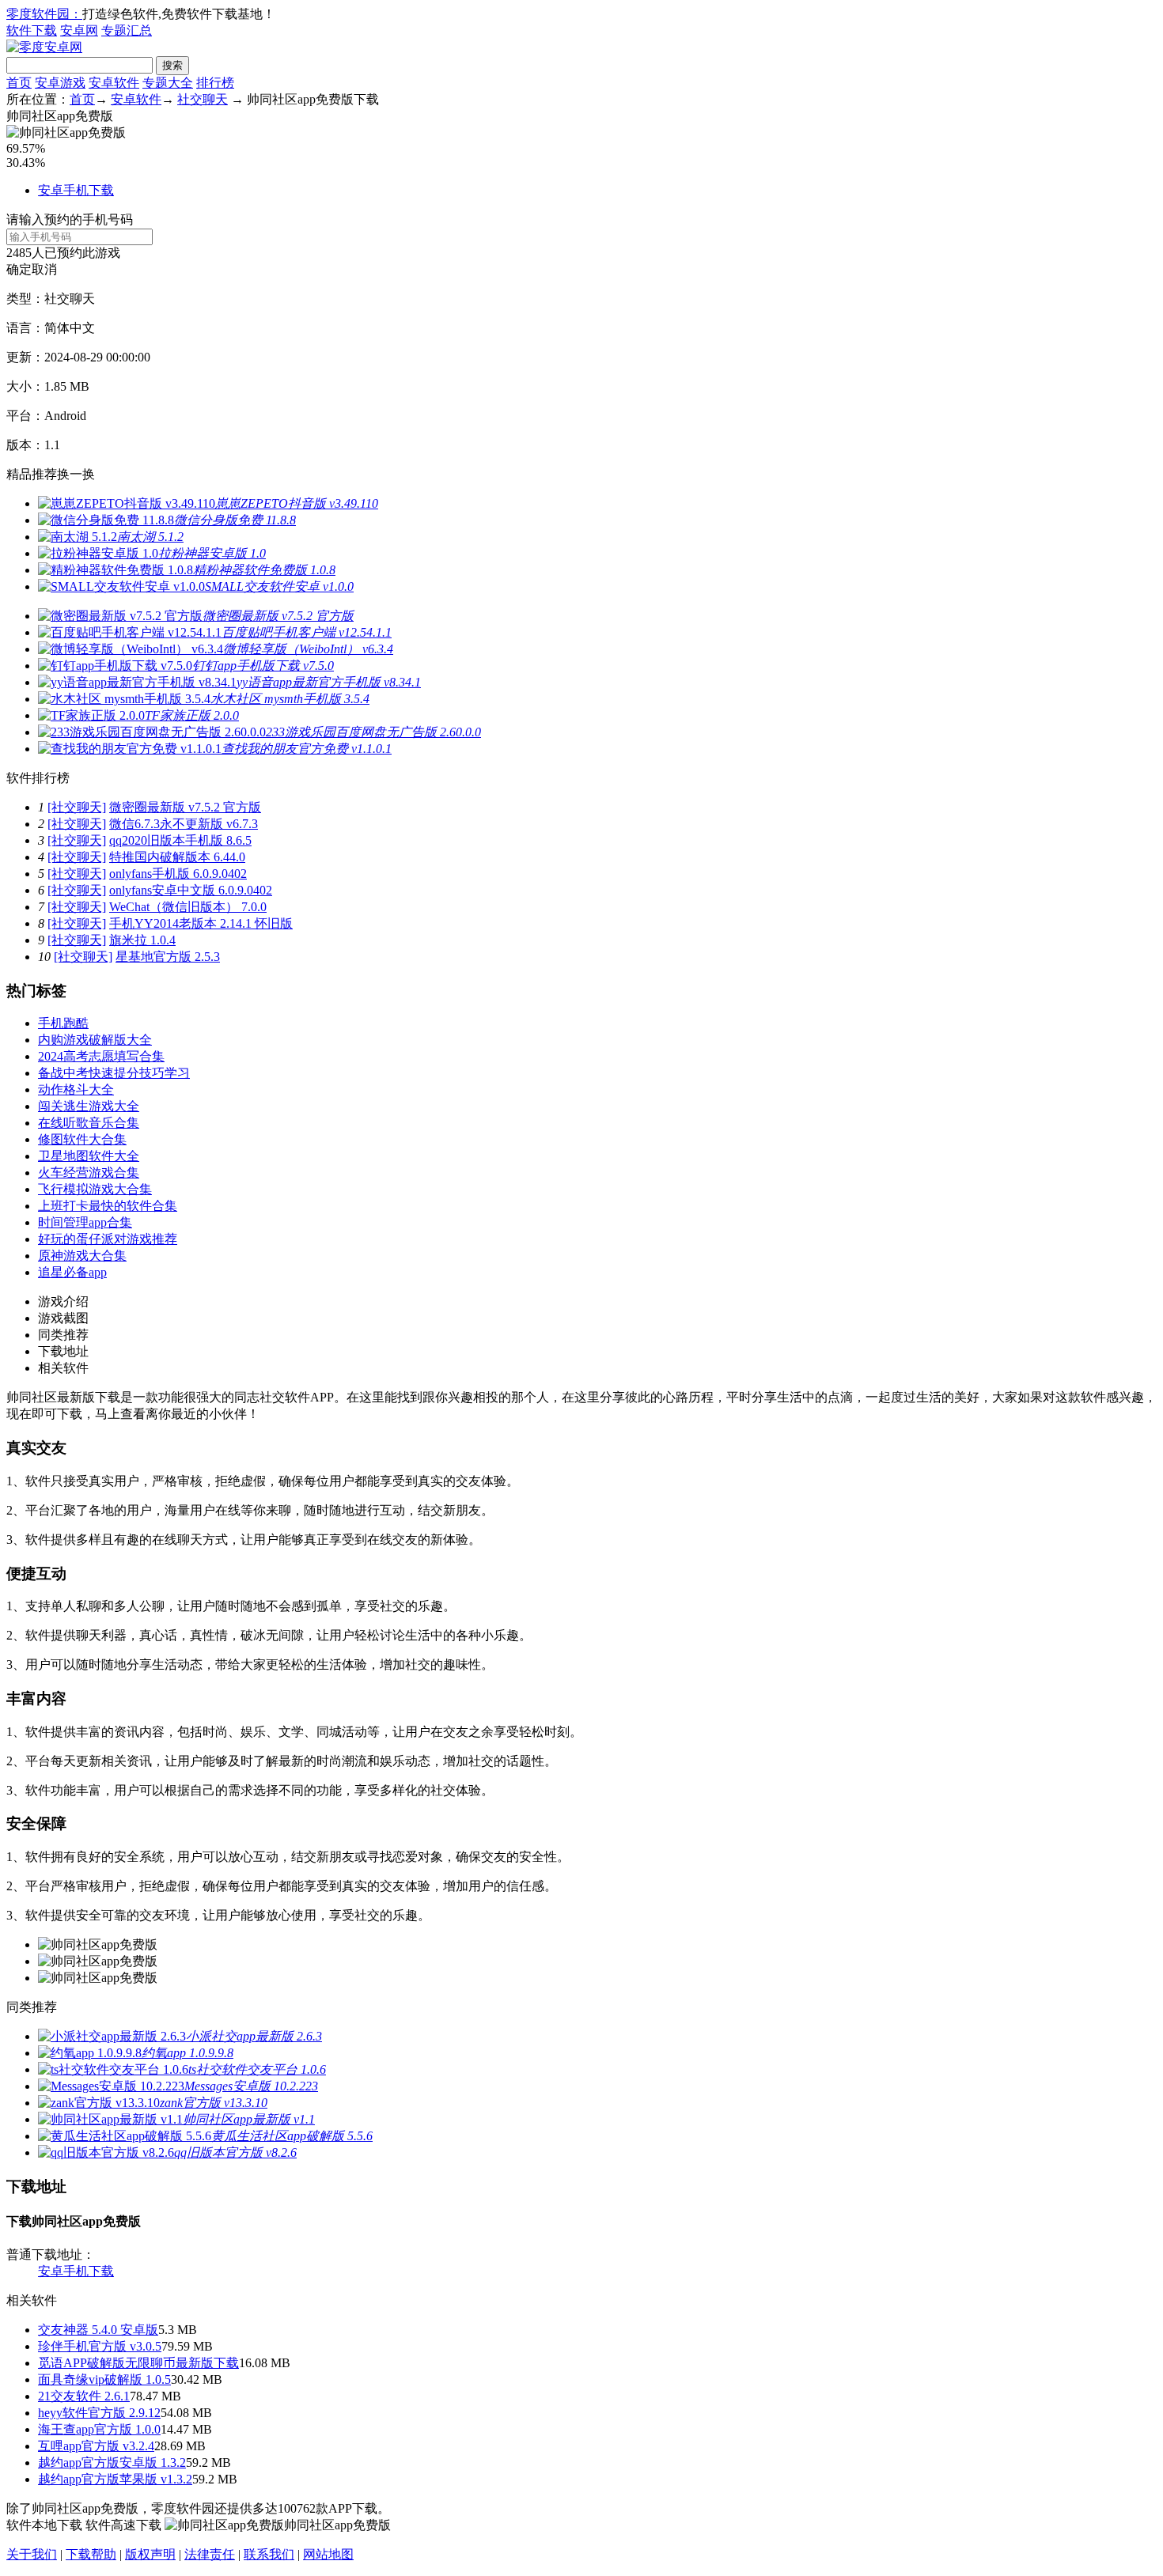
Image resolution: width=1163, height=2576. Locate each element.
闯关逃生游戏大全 (89, 1106)
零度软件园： (44, 14)
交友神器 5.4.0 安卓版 (98, 2330)
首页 (19, 83)
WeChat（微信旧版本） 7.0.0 (188, 907)
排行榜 (215, 83)
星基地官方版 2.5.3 (168, 957)
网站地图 (328, 2554)
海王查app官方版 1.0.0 (99, 2429)
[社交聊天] (77, 807)
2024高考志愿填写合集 (101, 1056)
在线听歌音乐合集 (89, 1123)
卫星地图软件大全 (89, 1156)
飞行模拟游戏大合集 (95, 1189)
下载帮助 (91, 2554)
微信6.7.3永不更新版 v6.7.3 (184, 824)
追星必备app (72, 1272)
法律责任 (210, 2554)
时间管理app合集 (85, 1222)
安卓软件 (114, 83)
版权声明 (150, 2554)
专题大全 (168, 83)
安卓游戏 (60, 83)
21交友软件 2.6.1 (84, 2396)
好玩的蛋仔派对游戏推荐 (108, 1239)
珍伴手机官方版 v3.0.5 (100, 2346)
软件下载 (32, 30)
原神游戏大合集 (82, 1256)
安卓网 (79, 30)
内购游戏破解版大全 (95, 1040)
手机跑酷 (63, 1023)
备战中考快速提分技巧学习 (114, 1073)
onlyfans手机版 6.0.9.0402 (178, 874)
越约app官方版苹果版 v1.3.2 (115, 2479)
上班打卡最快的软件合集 (108, 1206)
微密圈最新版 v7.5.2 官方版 (185, 807)
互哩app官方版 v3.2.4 (96, 2446)
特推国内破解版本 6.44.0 (177, 857)
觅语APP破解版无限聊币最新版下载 (138, 2363)
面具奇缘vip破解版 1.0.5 (104, 2379)
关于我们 (32, 2554)
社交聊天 (203, 99)
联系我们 (269, 2554)
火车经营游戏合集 (89, 1173)
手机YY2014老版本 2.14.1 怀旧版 (201, 923)
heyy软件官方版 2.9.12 (99, 2413)
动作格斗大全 (76, 1089)
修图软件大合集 (82, 1139)
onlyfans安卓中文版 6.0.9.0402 (191, 890)
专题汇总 (127, 30)
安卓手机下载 (76, 190)
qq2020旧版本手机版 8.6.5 (180, 840)
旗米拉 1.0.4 (142, 940)
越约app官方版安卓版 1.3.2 (112, 2463)
